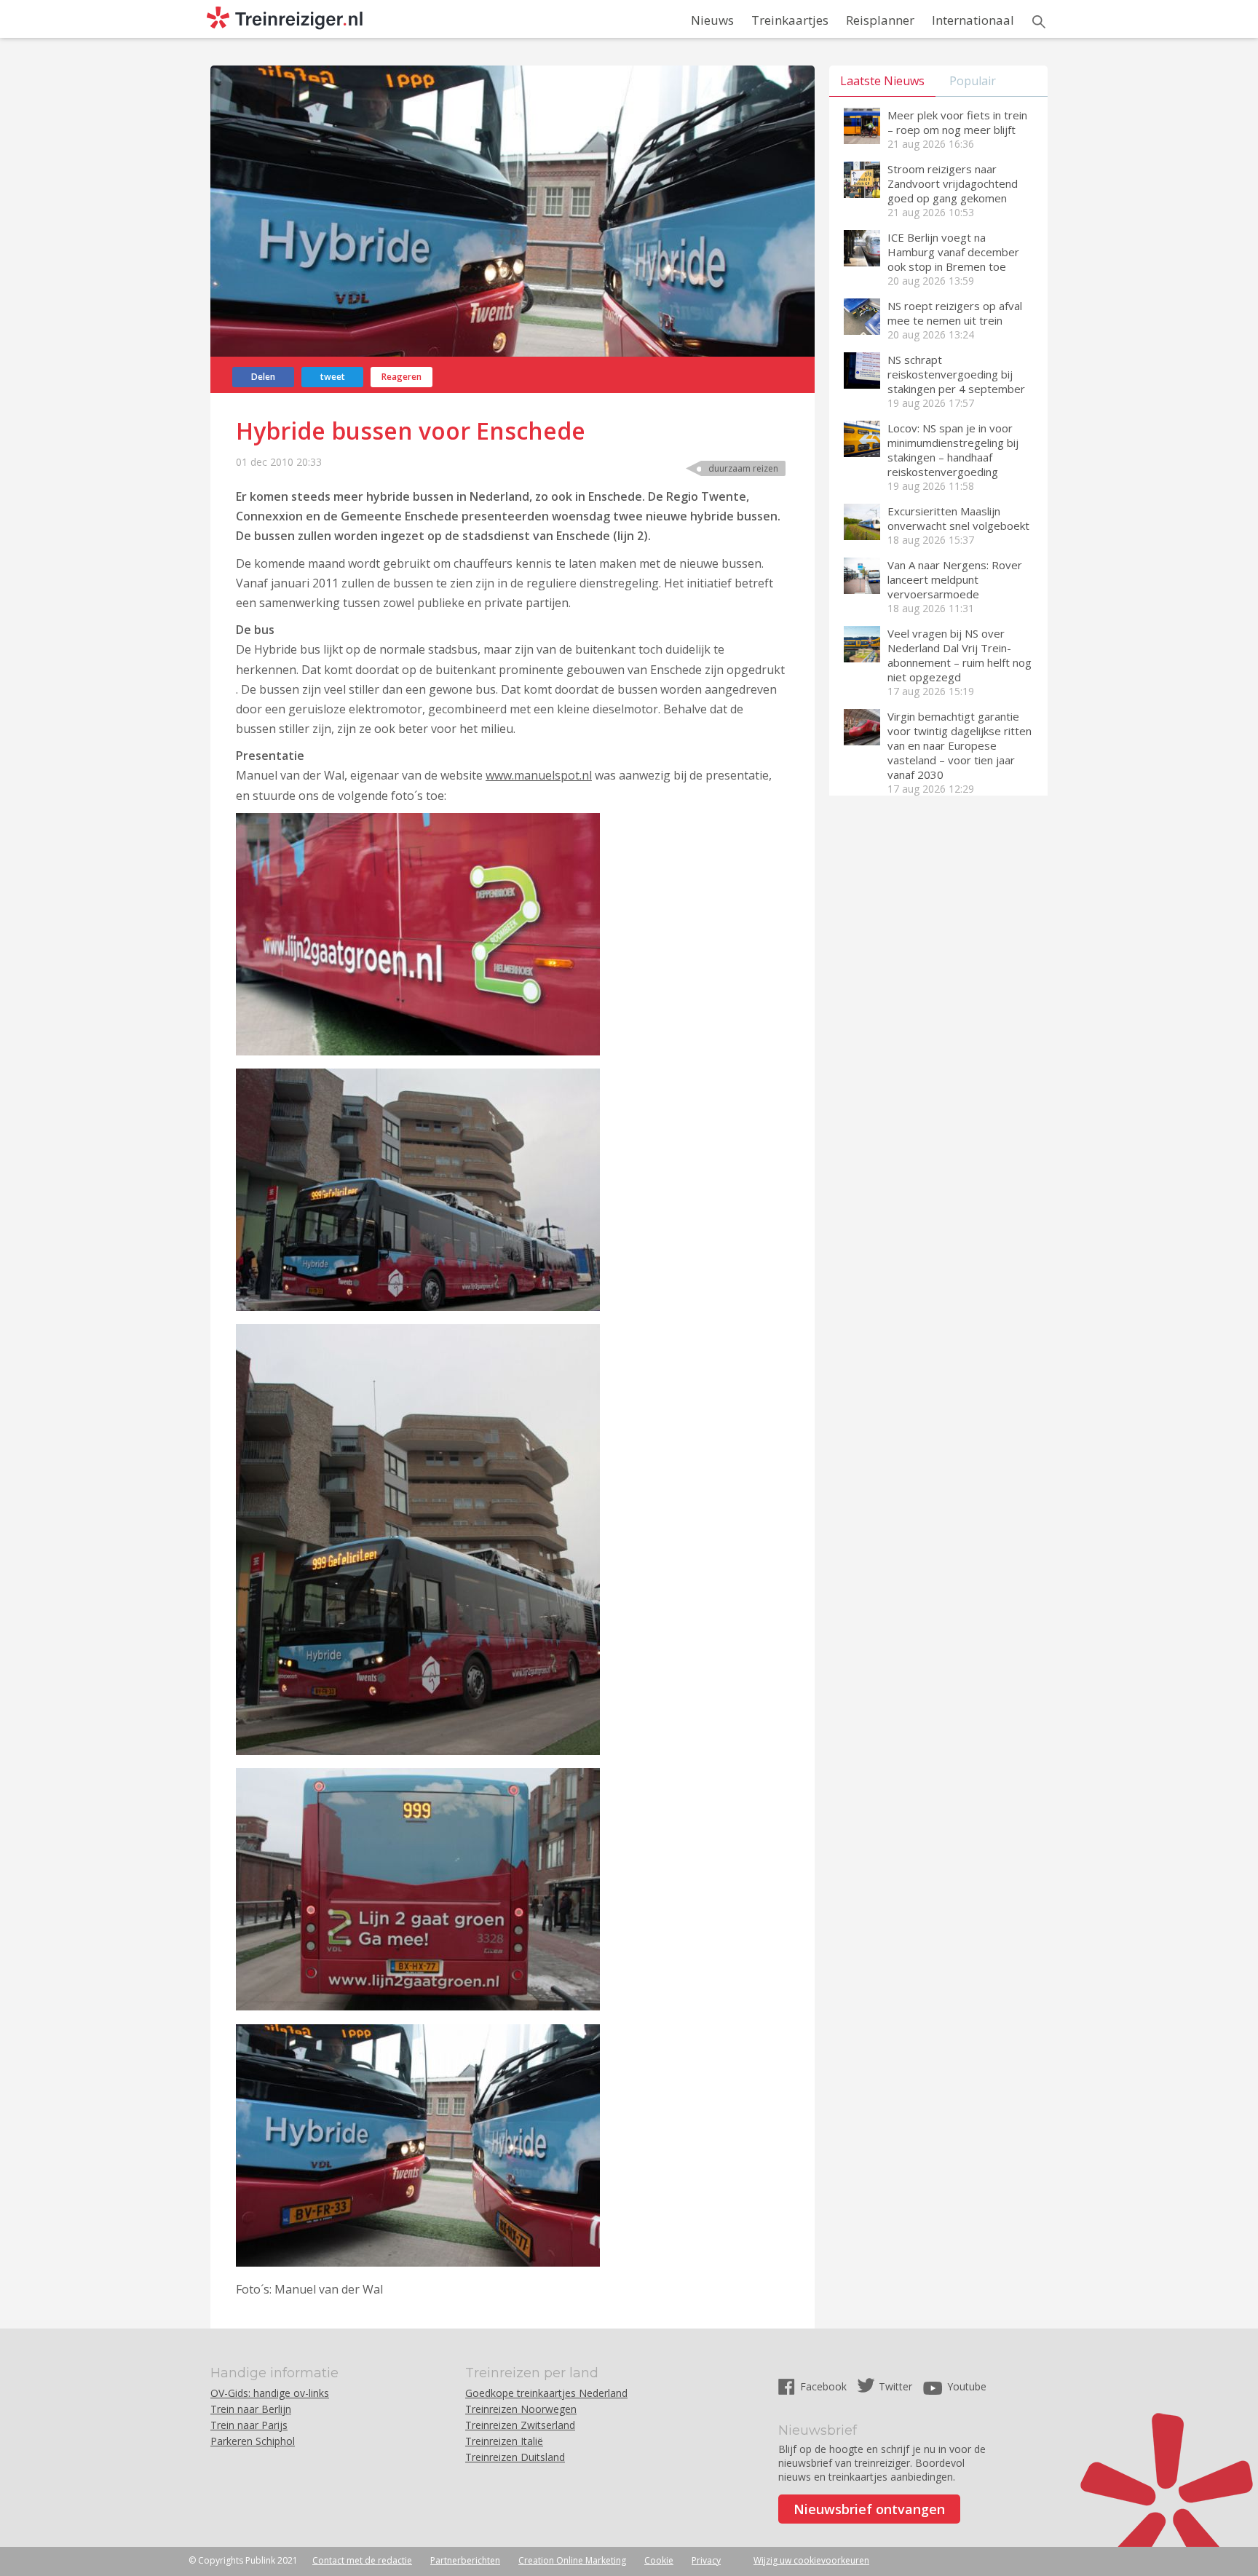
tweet (333, 377)
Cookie (659, 2560)
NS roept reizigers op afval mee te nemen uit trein (955, 313)
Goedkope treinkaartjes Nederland (546, 2393)
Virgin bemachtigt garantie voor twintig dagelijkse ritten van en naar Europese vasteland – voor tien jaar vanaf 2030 (960, 745)
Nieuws (712, 20)
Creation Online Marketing (572, 2560)
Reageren (401, 377)
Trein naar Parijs (249, 2425)
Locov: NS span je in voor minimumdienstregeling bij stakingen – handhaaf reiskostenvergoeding (953, 450)
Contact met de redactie (362, 2560)
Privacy (706, 2560)
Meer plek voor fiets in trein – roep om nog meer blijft (957, 122)
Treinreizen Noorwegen (521, 2409)
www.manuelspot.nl (539, 775)
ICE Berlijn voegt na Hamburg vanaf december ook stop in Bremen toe (953, 252)
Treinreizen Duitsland (515, 2457)
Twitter (895, 2386)
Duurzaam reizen (743, 468)
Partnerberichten (465, 2560)
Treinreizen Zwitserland (520, 2425)
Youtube (967, 2386)
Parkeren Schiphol (253, 2441)
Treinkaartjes (790, 20)
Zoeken (1039, 22)
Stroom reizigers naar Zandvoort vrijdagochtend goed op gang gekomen (953, 183)
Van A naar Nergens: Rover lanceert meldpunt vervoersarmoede (955, 579)
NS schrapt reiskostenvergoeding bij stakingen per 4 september (956, 374)
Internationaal (973, 20)
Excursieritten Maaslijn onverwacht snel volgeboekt (958, 518)
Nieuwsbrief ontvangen (869, 2509)
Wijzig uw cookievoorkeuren (811, 2560)
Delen (263, 377)
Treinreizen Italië (504, 2441)
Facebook (825, 2386)
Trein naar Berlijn (251, 2409)
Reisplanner (880, 20)
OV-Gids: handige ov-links (270, 2393)
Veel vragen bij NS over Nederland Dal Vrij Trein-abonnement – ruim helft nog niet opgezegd (960, 655)
